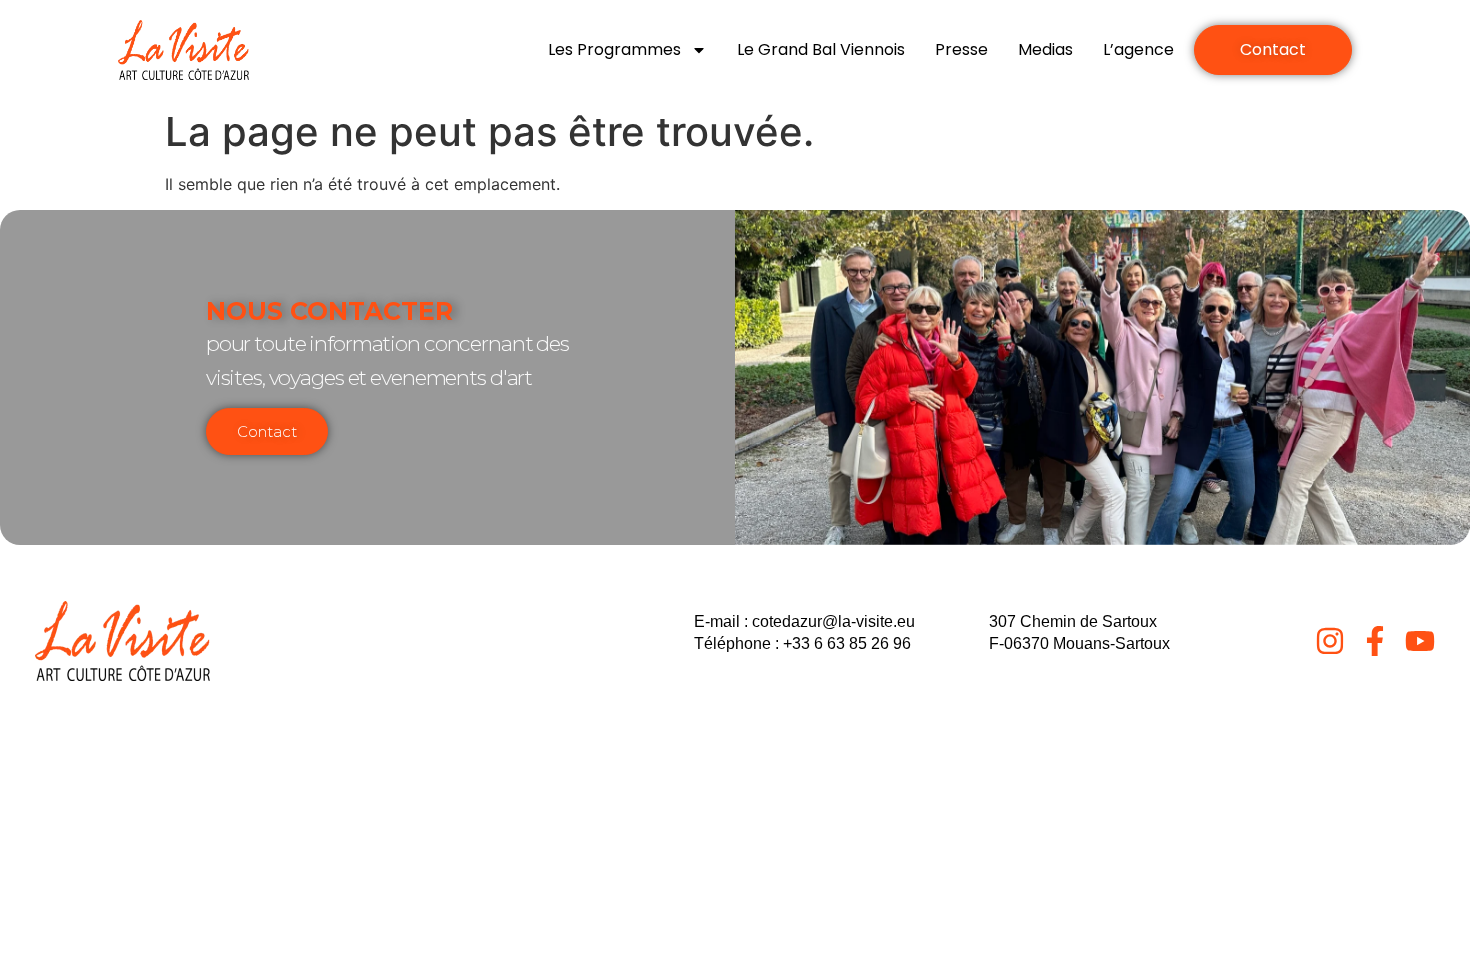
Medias (1045, 49)
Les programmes (614, 49)
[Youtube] (1420, 641)
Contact (267, 431)
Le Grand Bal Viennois (821, 49)
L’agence (1138, 49)
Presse (961, 49)
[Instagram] (1330, 641)
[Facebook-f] (1375, 641)
